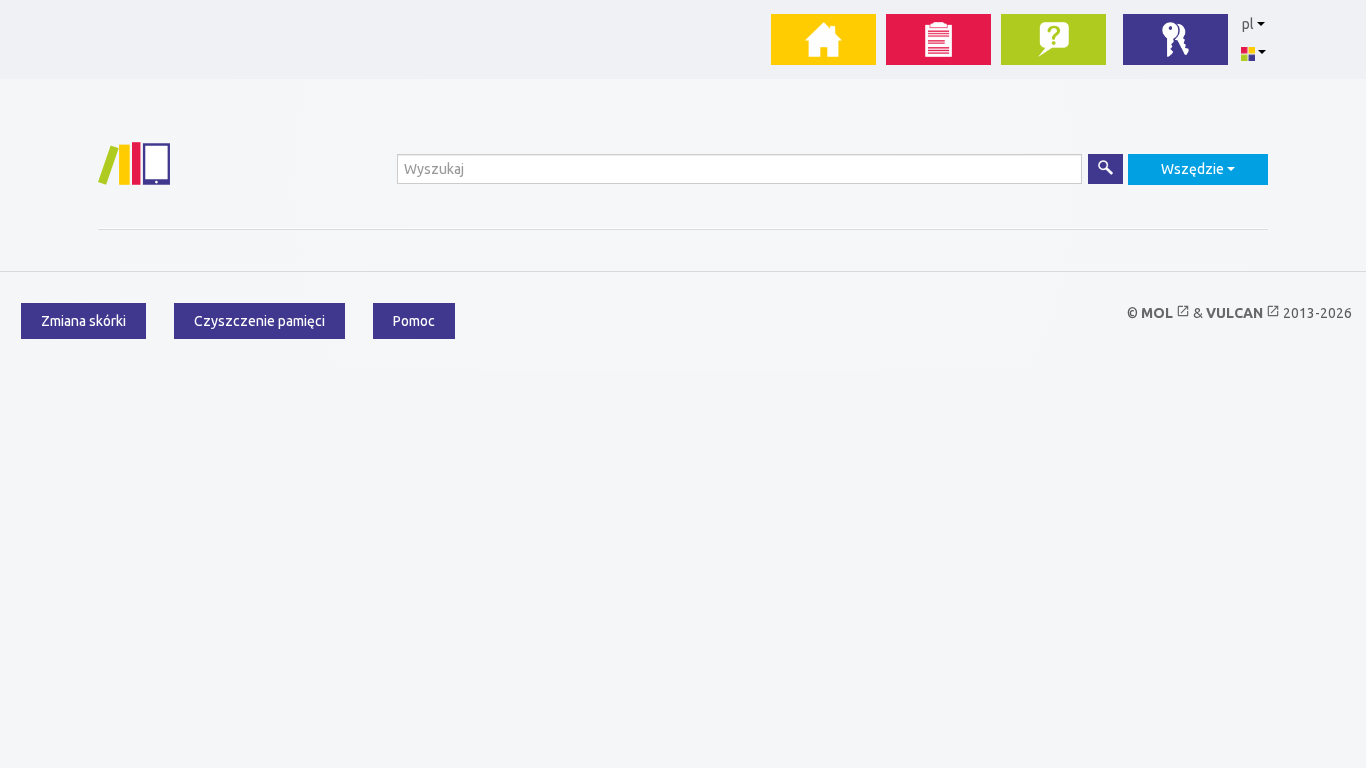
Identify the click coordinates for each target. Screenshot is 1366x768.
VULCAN (1243, 313)
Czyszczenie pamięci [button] (259, 321)
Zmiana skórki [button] (83, 321)
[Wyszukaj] (1105, 169)
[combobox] (1198, 169)
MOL (1165, 313)
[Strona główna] (134, 163)
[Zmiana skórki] (1253, 52)
